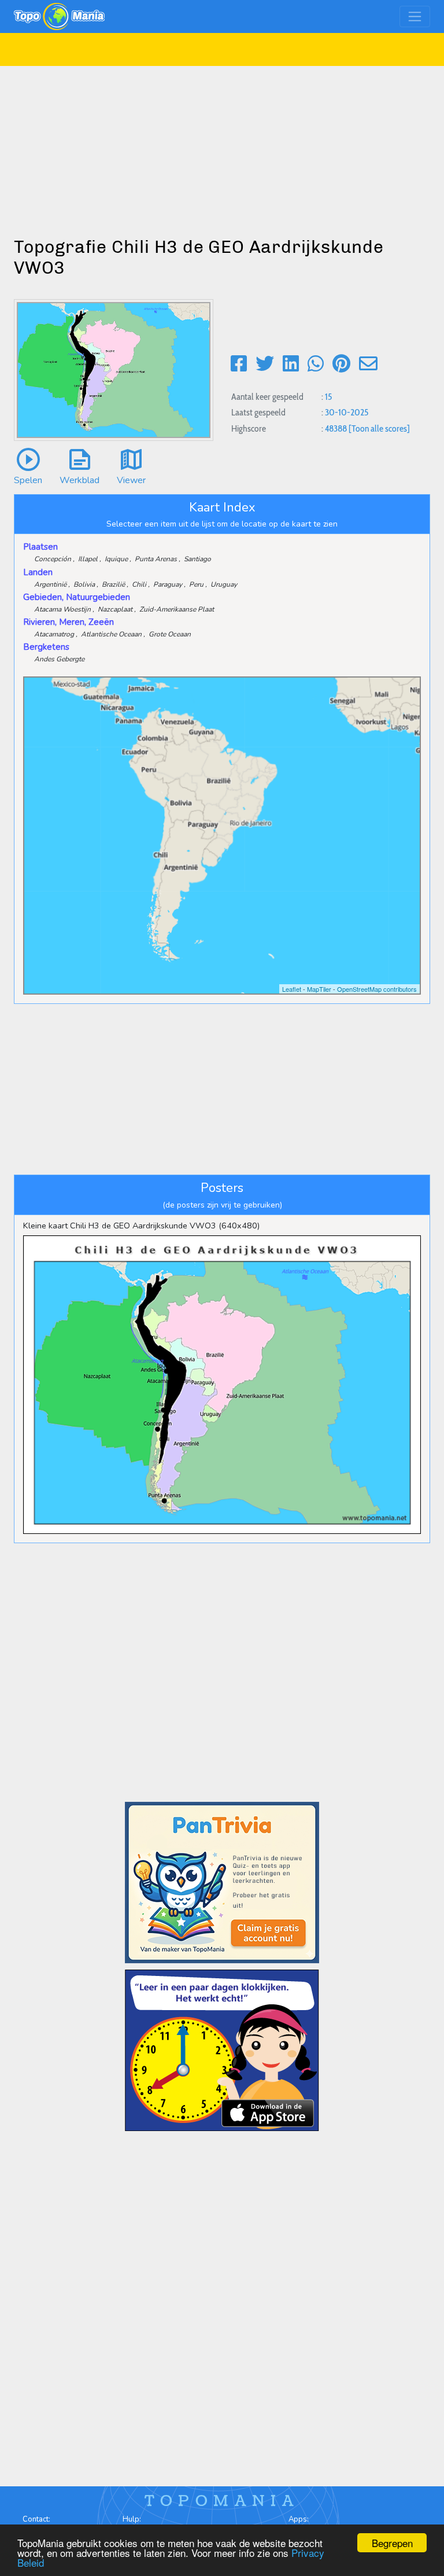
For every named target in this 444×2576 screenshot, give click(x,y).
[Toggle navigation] (415, 16)
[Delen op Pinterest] (341, 364)
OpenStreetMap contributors (377, 989)
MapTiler (319, 989)
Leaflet (292, 989)
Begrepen (392, 2543)
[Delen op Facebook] (239, 364)
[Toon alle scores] (379, 428)
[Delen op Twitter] (265, 364)
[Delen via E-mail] (368, 364)
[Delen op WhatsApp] (316, 364)
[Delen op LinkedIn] (291, 364)
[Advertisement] (222, 147)
